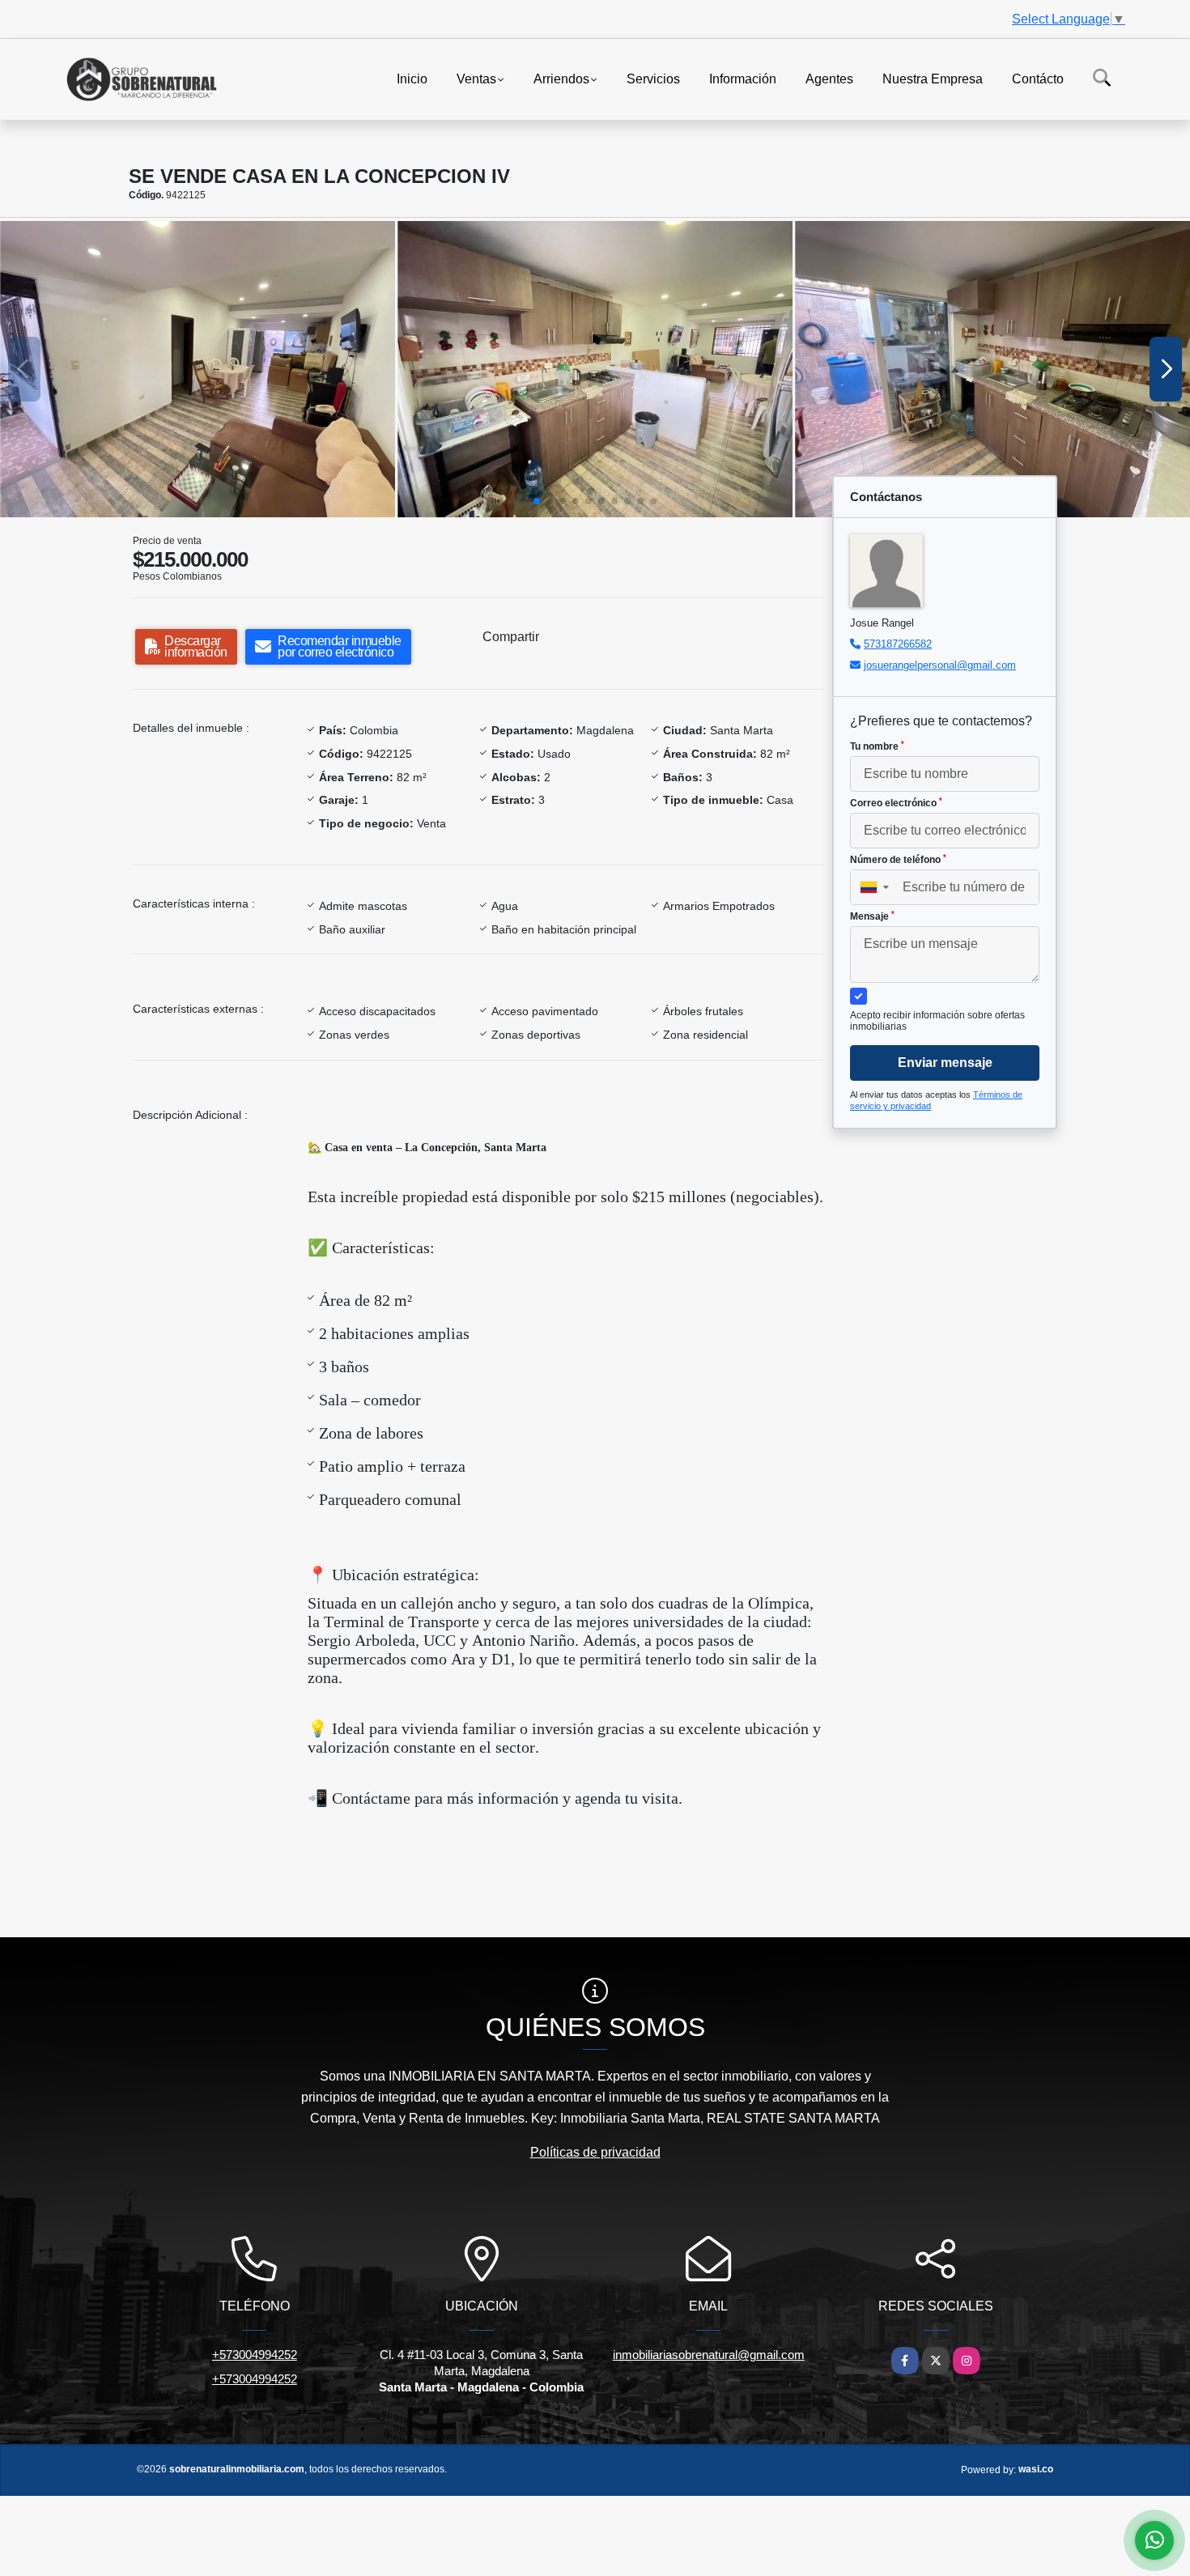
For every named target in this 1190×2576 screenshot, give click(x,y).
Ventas (476, 78)
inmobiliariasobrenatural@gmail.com (709, 2355)
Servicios (653, 78)
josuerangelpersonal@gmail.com (940, 665)
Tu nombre (877, 746)
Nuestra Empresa (933, 78)
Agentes (829, 78)
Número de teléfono (898, 860)
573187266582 (898, 644)
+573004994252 (255, 2355)
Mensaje (872, 916)
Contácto (1038, 78)
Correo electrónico (896, 803)
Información (743, 78)
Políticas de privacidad (595, 2152)
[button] (537, 501)
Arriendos (561, 78)
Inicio (412, 78)
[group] (198, 369)
